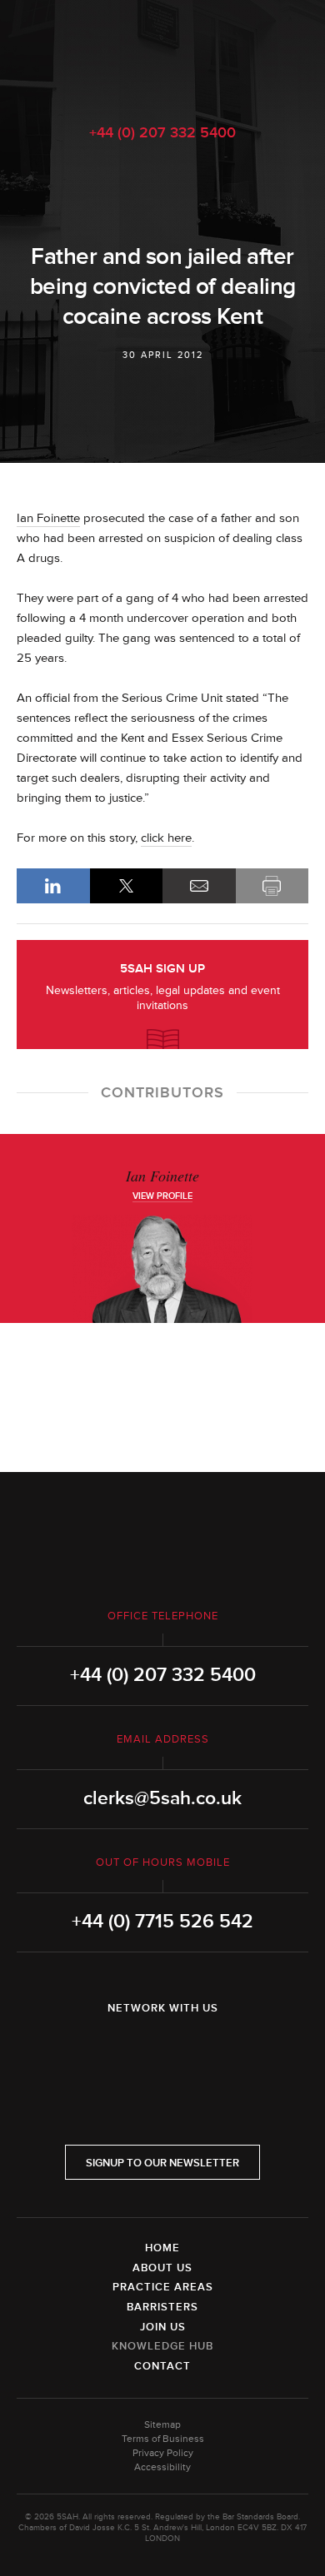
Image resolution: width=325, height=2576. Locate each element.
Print (272, 886)
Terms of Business (163, 2439)
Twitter (162, 2051)
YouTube (209, 2051)
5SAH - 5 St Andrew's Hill (162, 52)
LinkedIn (53, 886)
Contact (162, 2366)
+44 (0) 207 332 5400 (162, 132)
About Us (162, 2268)
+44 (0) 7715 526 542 (162, 1922)
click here (166, 838)
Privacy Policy (163, 2453)
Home (162, 2248)
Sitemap (162, 2425)
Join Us (163, 2327)
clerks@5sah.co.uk (162, 1798)
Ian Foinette (48, 518)
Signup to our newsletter (162, 2163)
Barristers (162, 2307)
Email (199, 886)
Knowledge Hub (162, 2346)
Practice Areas (163, 2287)
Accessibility (162, 2467)
